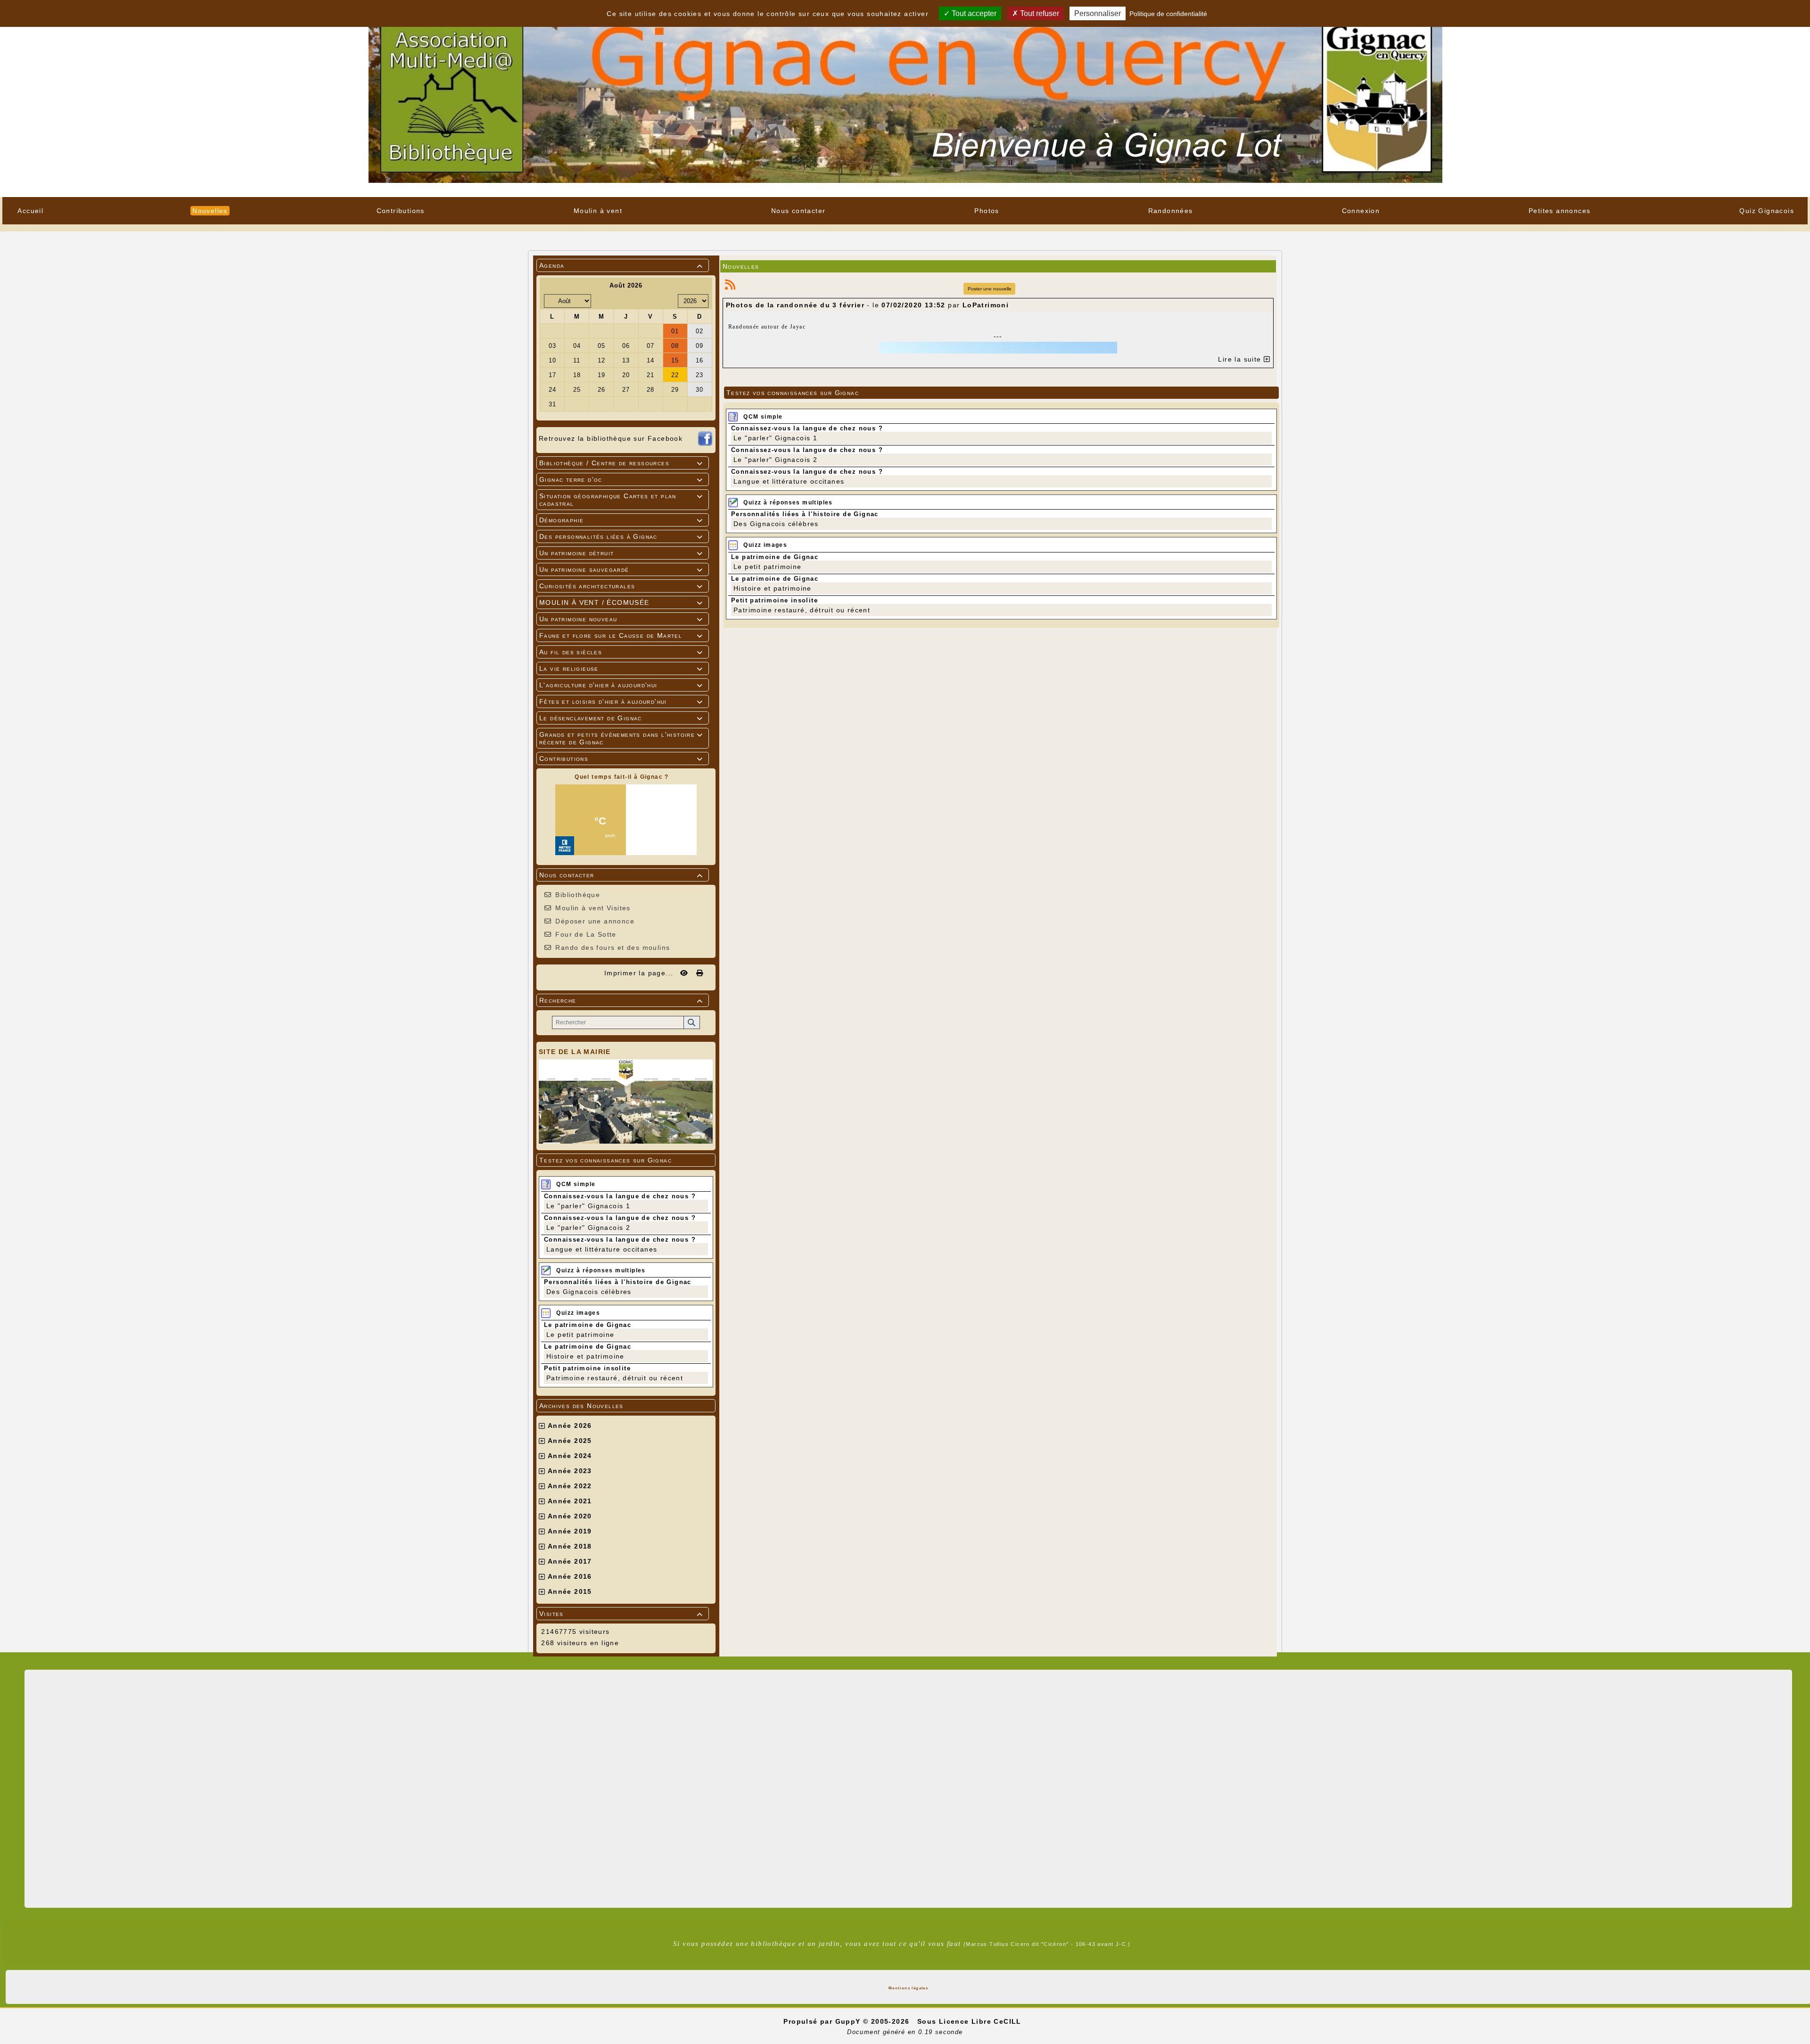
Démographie (621, 520)
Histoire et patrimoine (585, 1356)
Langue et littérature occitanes (602, 1249)
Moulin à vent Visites (593, 908)
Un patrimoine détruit (621, 553)
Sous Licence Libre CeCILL (971, 2021)
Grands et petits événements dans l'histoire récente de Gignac (621, 738)
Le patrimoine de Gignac (588, 1325)
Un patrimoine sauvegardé (621, 569)
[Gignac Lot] (905, 98)
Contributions (621, 758)
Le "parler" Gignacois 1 (588, 1206)
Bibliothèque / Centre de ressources (621, 463)
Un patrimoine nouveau (621, 619)
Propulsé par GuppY (823, 2021)
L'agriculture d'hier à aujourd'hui (621, 685)
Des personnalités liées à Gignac (621, 536)
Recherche (621, 1000)
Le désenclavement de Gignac (621, 718)
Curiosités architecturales (621, 586)
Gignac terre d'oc (621, 479)
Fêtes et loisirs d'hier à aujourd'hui (621, 701)
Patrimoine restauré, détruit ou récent (615, 1378)
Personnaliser (1098, 13)
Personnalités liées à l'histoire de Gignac (618, 1282)
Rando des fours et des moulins (613, 948)
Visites (621, 1614)
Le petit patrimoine (580, 1335)
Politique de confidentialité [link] (1168, 14)
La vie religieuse (621, 668)
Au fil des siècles (621, 652)
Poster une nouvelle (990, 289)
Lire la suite (1241, 359)
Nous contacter (621, 875)
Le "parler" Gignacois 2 (588, 1228)
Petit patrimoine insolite (587, 1368)
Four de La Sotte (586, 934)
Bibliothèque (578, 895)
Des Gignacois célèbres (589, 1292)
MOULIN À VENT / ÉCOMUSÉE (621, 602)
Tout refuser (1039, 13)
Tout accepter (973, 13)
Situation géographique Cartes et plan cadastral (621, 500)
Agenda (621, 265)
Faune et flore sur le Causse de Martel (621, 635)
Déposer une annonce (595, 921)
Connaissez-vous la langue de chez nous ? (620, 1196)
